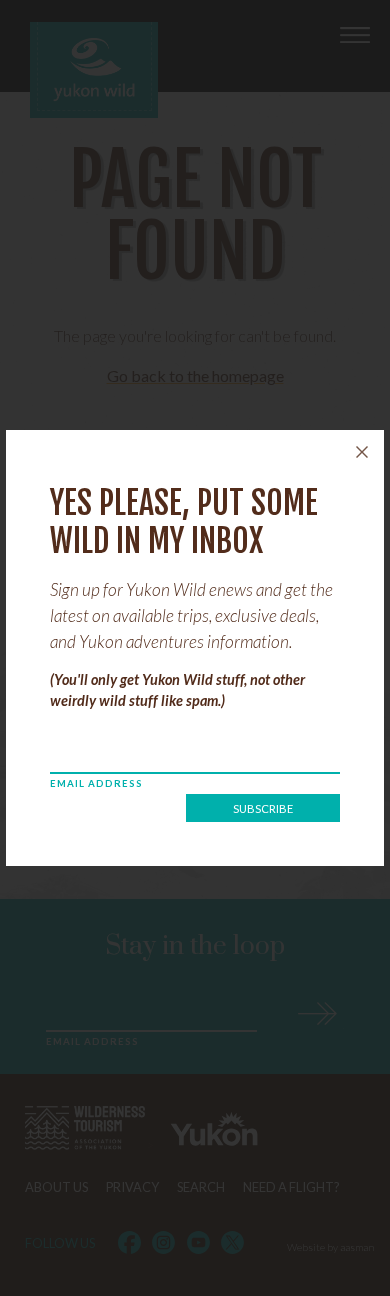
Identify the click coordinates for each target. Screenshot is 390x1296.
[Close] (362, 452)
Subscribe (263, 808)
